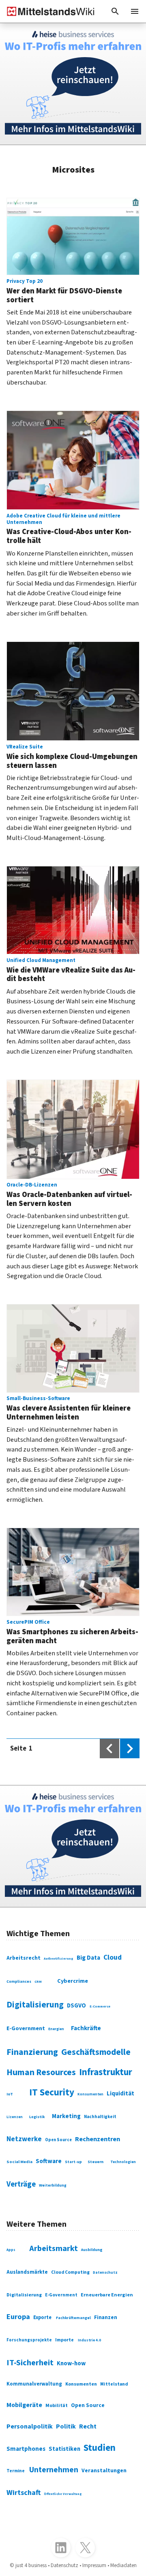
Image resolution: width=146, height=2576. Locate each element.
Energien (56, 2029)
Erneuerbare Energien (107, 2295)
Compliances (19, 1982)
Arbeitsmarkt (54, 2249)
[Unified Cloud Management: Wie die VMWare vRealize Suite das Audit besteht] (73, 910)
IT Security (52, 2092)
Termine (16, 2471)
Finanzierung (32, 2052)
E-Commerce (100, 2006)
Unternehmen (54, 2470)
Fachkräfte (86, 2028)
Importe (64, 2340)
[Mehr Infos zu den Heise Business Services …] (73, 84)
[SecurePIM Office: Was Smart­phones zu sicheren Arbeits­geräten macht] (73, 1572)
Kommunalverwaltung (34, 2384)
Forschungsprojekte (29, 2340)
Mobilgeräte (24, 2405)
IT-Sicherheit (30, 2363)
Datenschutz (105, 2273)
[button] (115, 11)
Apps (11, 2250)
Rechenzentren (98, 2139)
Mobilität (57, 2406)
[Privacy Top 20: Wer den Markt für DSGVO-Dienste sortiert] (73, 237)
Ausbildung (92, 2250)
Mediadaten (123, 2565)
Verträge (21, 2184)
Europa (18, 2317)
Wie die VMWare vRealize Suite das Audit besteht (71, 971)
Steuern (96, 2162)
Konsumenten (90, 2094)
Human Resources (41, 2073)
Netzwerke (24, 2139)
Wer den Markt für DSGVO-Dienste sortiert (64, 292)
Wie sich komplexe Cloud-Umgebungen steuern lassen (72, 757)
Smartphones (26, 2449)
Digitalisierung (35, 2005)
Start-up (73, 2162)
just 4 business (31, 2565)
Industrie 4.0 (89, 2340)
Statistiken (64, 2449)
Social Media (19, 2162)
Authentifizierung (59, 1959)
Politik (66, 2426)
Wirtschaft (24, 2493)
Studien (100, 2448)
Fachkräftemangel (73, 2318)
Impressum (94, 2565)
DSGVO (76, 2006)
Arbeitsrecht (24, 1958)
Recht (88, 2426)
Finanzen (106, 2317)
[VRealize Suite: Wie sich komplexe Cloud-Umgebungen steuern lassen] (73, 691)
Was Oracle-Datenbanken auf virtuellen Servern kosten (69, 1195)
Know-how (71, 2363)
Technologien (123, 2162)
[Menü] (135, 11)
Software (49, 2161)
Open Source (58, 2140)
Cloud (113, 1957)
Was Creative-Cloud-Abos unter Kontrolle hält (69, 529)
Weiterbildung (53, 2185)
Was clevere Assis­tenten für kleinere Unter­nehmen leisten (69, 1409)
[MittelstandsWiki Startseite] (47, 11)
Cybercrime (73, 1981)
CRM (38, 1982)
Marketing (66, 2116)
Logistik (37, 2117)
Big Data (88, 1958)
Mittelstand (114, 2384)
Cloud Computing (70, 2272)
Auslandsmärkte (27, 2272)
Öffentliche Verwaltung (63, 2494)
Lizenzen (15, 2117)
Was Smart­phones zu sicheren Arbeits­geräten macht (72, 1632)
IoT (10, 2094)
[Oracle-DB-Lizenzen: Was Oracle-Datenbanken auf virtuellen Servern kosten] (73, 1129)
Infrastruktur (106, 2072)
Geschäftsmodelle (96, 2052)
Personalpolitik (30, 2426)
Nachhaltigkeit (100, 2117)
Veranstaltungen (104, 2471)
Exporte (42, 2317)
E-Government (26, 2029)
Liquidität (120, 2094)
